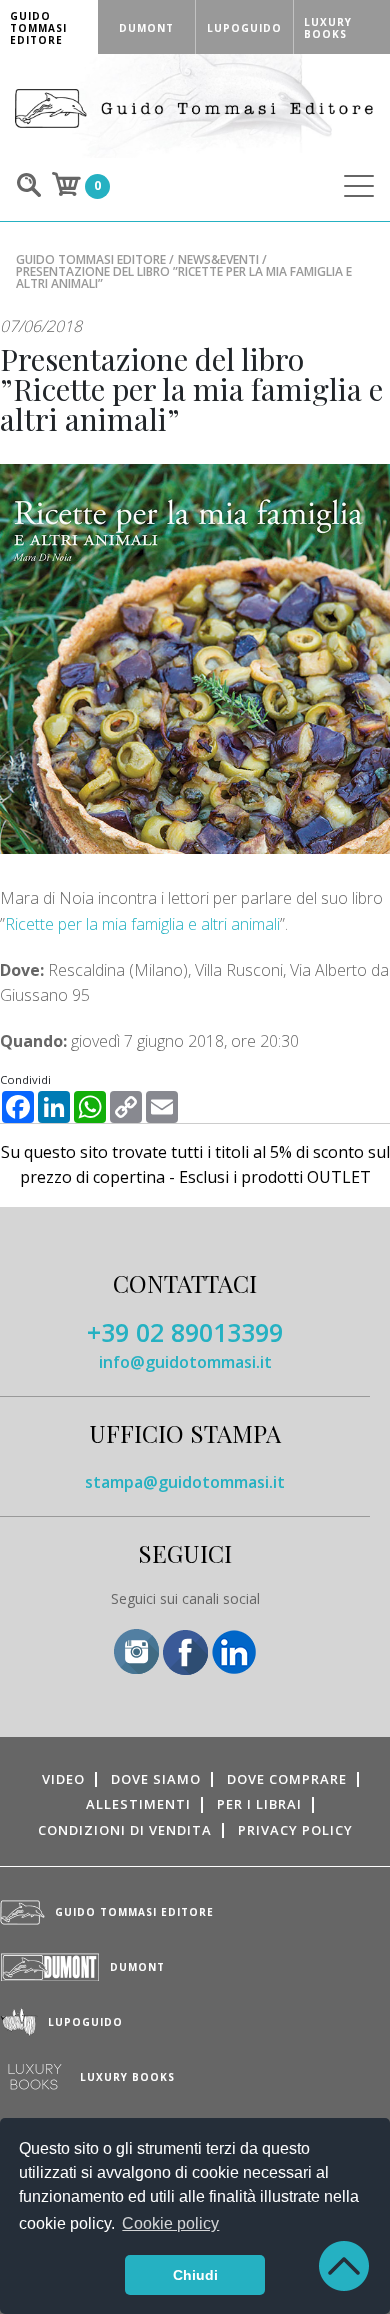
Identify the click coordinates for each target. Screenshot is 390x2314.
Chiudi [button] (195, 2275)
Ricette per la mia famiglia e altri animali (142, 924)
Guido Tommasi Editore (91, 259)
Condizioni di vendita (125, 1830)
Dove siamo (156, 1779)
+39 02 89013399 (185, 1332)
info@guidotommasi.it (185, 1362)
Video (63, 1779)
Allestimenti (138, 1804)
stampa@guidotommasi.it (185, 1482)
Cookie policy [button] (170, 2223)
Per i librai (259, 1804)
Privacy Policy (295, 1830)
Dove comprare (287, 1779)
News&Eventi (218, 259)
